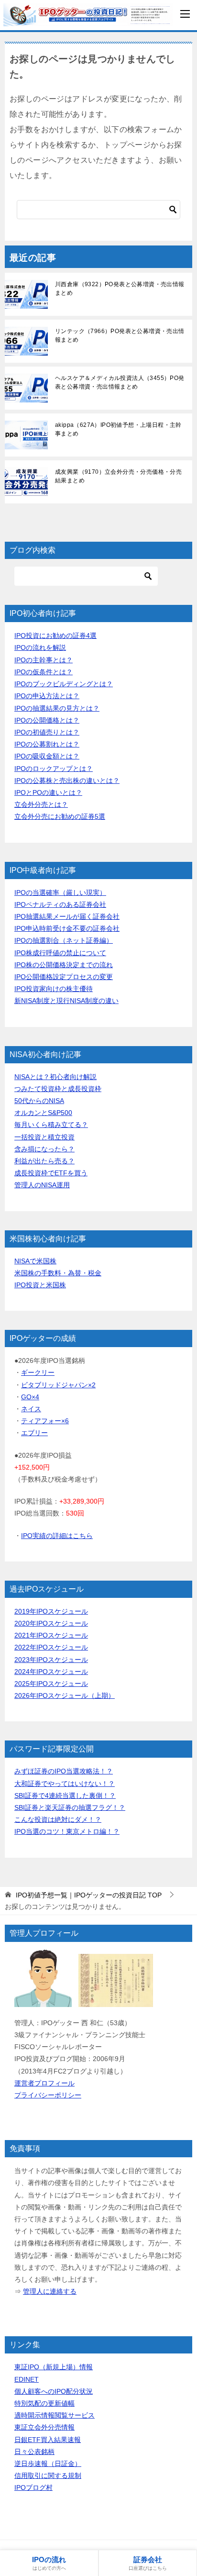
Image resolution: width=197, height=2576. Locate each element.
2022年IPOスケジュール (51, 1647)
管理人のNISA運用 (42, 1185)
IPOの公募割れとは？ (47, 744)
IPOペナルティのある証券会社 (60, 904)
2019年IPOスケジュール (51, 1611)
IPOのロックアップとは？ (54, 769)
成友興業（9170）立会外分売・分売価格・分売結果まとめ (118, 476)
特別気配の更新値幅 (44, 2403)
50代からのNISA (39, 1101)
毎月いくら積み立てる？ (51, 1125)
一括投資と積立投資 (44, 1137)
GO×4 (30, 1397)
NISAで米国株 (35, 1261)
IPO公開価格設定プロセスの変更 (64, 977)
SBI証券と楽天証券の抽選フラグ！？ (70, 1807)
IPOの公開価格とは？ (47, 720)
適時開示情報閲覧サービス (55, 2415)
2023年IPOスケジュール (51, 1660)
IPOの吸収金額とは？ (47, 756)
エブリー (34, 1433)
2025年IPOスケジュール (51, 1684)
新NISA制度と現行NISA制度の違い (66, 1001)
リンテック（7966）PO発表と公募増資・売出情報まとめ (120, 335)
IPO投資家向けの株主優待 (54, 989)
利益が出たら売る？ (44, 1161)
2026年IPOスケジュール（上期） (65, 1695)
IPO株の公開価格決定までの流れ (64, 965)
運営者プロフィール (44, 2083)
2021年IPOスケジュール (51, 1635)
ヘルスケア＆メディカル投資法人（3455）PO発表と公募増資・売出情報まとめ (120, 382)
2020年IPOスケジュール (51, 1623)
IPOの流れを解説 (40, 647)
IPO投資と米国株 (40, 1285)
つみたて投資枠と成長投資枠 (58, 1089)
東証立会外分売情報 (44, 2427)
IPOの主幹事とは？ (44, 660)
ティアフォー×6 (45, 1421)
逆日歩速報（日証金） (48, 2464)
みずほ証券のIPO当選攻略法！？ (64, 1771)
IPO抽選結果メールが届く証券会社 (67, 916)
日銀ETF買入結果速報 (48, 2440)
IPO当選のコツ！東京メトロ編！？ (67, 1831)
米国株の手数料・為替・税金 (58, 1273)
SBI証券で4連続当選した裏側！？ (65, 1795)
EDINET (27, 2379)
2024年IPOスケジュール (51, 1672)
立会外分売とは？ (41, 804)
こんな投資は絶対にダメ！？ (58, 1819)
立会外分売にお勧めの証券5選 (60, 816)
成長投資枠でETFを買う (51, 1173)
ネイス (31, 1409)
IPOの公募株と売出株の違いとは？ (67, 781)
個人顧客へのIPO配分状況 (54, 2391)
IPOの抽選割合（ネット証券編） (64, 940)
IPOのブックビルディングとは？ (64, 684)
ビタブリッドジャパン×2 (58, 1385)
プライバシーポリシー (48, 2095)
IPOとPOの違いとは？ (48, 792)
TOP (89, 1895)
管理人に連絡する (50, 2291)
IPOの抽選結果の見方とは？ (57, 708)
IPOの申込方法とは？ (47, 696)
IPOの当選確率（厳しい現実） (60, 892)
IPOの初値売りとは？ (47, 732)
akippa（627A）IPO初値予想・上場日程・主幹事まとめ (118, 429)
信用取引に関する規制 (48, 2476)
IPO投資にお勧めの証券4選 (55, 636)
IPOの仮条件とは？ (44, 672)
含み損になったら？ (44, 1149)
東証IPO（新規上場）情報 (54, 2367)
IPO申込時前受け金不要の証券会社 (67, 928)
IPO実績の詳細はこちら (57, 1536)
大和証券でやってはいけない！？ (65, 1784)
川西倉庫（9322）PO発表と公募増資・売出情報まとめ (120, 289)
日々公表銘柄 (34, 2452)
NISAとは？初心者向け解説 (55, 1077)
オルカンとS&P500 (43, 1113)
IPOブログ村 (33, 2487)
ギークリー (38, 1372)
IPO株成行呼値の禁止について (60, 953)
